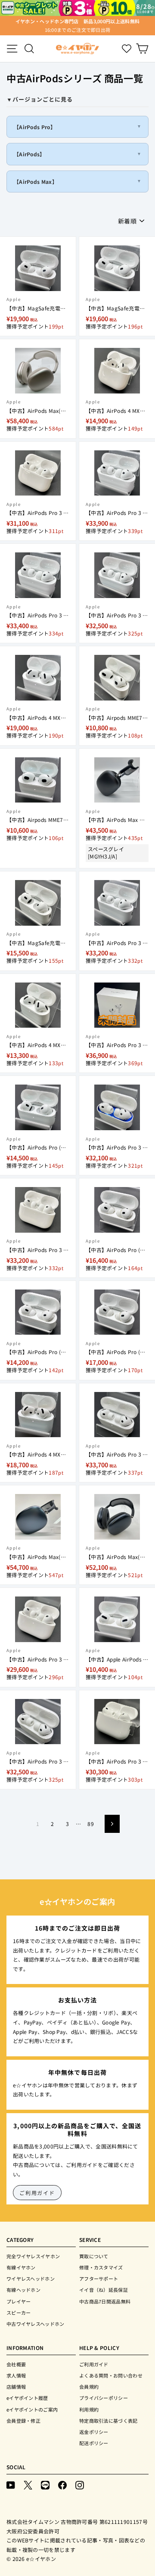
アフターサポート (99, 2278)
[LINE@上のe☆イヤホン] (45, 2485)
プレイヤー (19, 2301)
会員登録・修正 (23, 2421)
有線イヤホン (21, 2267)
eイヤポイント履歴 (27, 2398)
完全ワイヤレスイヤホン (33, 2256)
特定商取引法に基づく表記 (108, 2421)
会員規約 (89, 2387)
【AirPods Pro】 (35, 127)
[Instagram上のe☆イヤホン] (80, 2485)
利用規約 (89, 2409)
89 (91, 1824)
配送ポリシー (94, 2443)
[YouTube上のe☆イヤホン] (11, 2485)
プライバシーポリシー (104, 2398)
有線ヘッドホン (23, 2290)
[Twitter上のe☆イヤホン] (28, 2485)
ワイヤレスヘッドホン (31, 2278)
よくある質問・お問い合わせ (111, 2375)
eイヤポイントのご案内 (32, 2409)
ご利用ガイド (37, 2193)
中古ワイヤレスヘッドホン (36, 2324)
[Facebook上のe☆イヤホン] (62, 2485)
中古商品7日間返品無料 (105, 2301)
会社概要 (16, 2364)
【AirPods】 (29, 154)
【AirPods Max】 (36, 181)
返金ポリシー (94, 2432)
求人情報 (16, 2375)
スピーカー (19, 2313)
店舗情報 (16, 2387)
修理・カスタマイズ (101, 2267)
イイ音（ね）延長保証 (104, 2290)
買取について (94, 2256)
